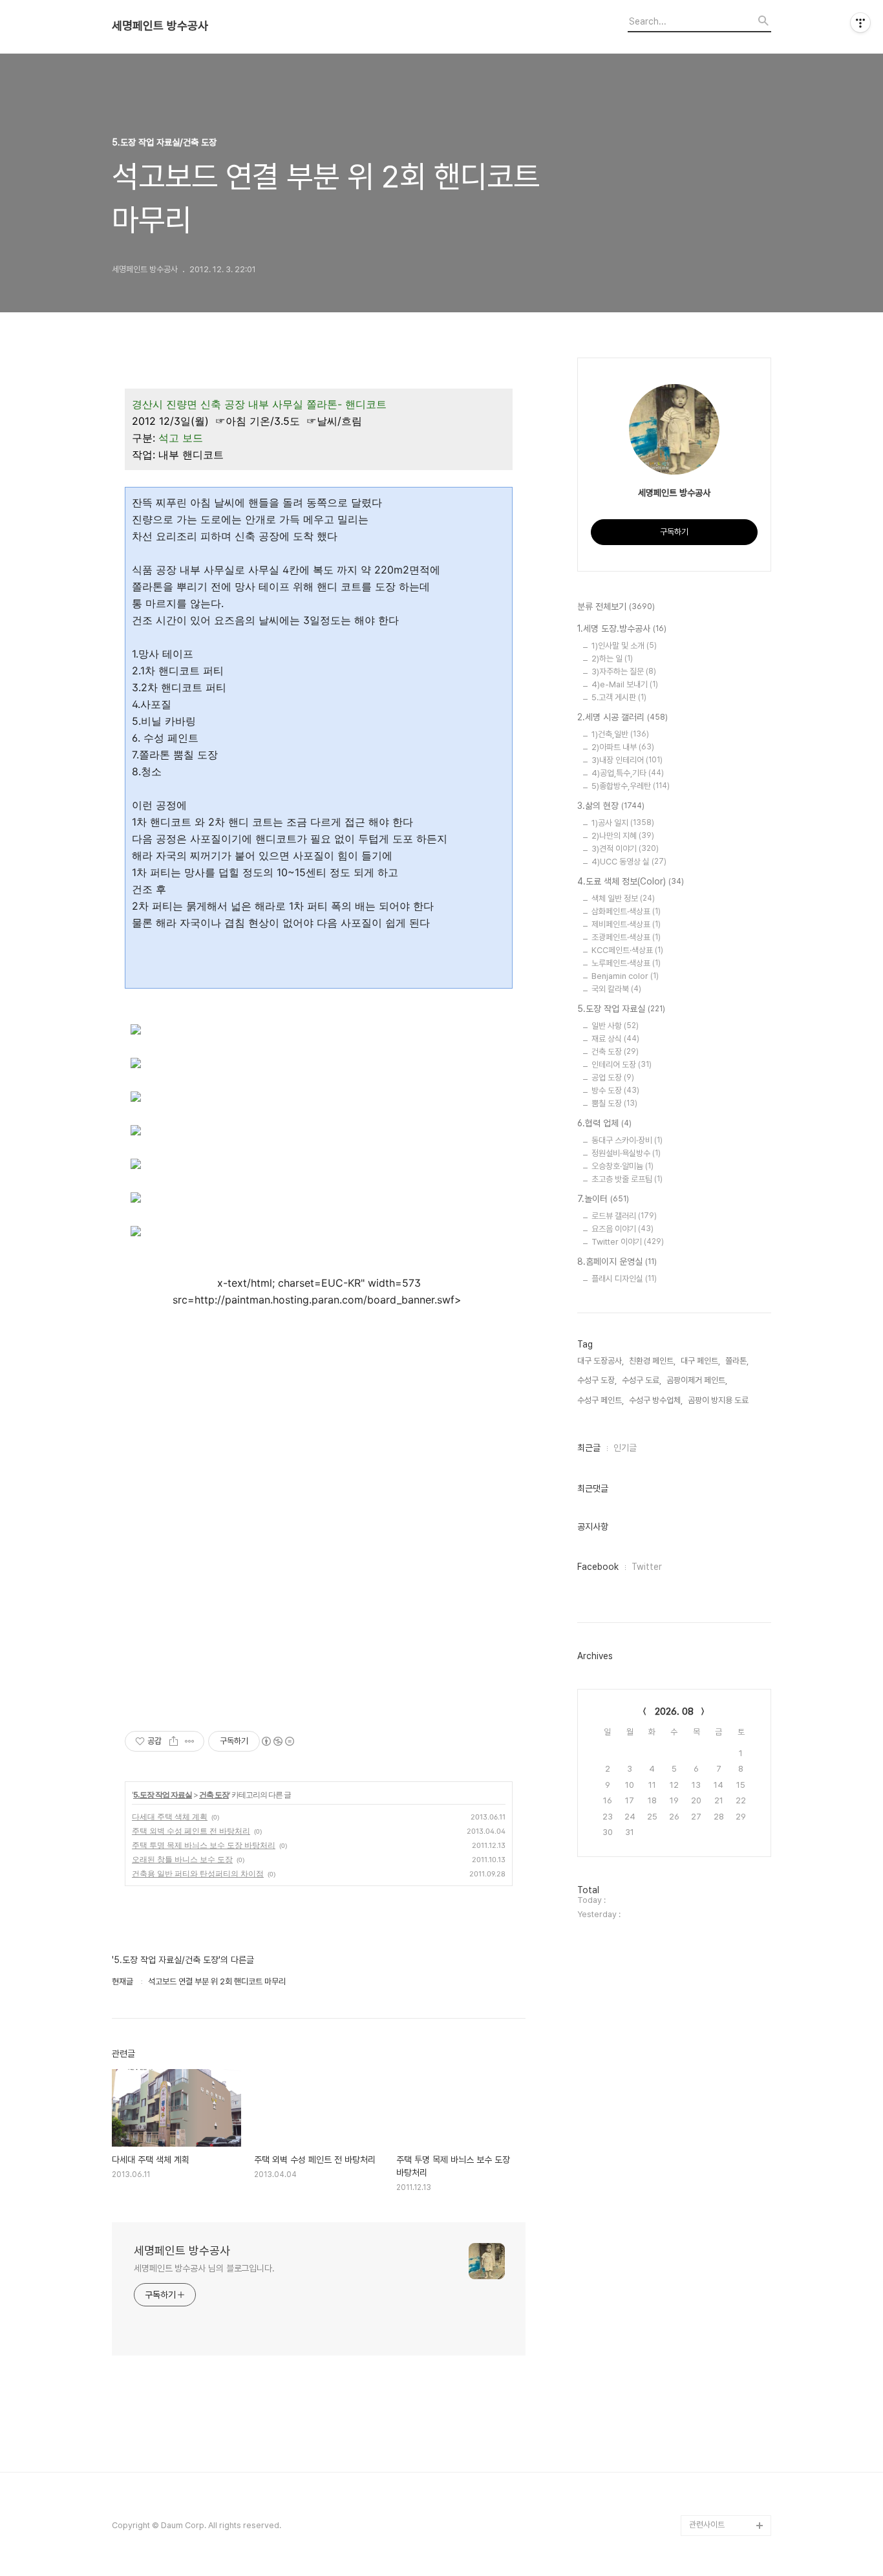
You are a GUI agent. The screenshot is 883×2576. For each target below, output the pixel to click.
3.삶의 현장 (611, 806)
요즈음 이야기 (622, 1229)
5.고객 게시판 (619, 697)
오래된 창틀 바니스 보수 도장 (182, 1859)
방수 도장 (615, 1090)
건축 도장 (214, 1795)
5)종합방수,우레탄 (631, 786)
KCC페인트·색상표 (627, 950)
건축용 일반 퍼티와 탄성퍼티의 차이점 (198, 1873)
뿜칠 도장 (614, 1103)
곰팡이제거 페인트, (697, 1380)
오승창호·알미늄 (622, 1166)
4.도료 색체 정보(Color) (631, 881)
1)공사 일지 (623, 823)
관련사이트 (707, 2525)
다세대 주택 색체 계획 (170, 1817)
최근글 (589, 1448)
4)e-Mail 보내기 (625, 684)
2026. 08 (674, 1712)
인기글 (625, 1448)
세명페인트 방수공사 (160, 26)
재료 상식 (615, 1039)
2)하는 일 (612, 659)
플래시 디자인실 (624, 1279)
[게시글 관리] (190, 1741)
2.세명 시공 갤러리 (622, 717)
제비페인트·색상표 (626, 924)
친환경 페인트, (652, 1361)
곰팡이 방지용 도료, (719, 1400)
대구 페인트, (700, 1361)
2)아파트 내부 (623, 747)
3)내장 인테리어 (627, 760)
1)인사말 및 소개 (624, 646)
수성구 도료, (642, 1380)
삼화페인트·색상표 (626, 911)
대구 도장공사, (601, 1361)
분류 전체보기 (616, 606)
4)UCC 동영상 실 (629, 862)
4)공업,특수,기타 (628, 773)
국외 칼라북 (616, 989)
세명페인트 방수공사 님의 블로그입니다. (204, 2268)
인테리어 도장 (622, 1065)
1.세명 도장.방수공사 (622, 628)
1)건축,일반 (620, 734)
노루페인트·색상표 (626, 963)
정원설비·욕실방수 (626, 1153)
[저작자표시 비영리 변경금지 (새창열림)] (277, 1741)
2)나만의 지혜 (623, 836)
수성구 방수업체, (656, 1400)
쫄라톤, (737, 1361)
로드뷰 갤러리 (624, 1216)
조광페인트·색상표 (626, 937)
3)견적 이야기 (625, 849)
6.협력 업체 (604, 1123)
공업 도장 (613, 1078)
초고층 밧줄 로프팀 (627, 1179)
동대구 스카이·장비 (627, 1140)
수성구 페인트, (601, 1400)
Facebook (598, 1567)
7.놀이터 (603, 1199)
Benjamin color (625, 976)
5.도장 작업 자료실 (163, 1795)
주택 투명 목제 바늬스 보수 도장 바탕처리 (204, 1845)
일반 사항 (615, 1026)
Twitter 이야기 (628, 1242)
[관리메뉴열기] (860, 23)
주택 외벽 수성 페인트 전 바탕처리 (191, 1831)
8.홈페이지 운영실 (617, 1261)
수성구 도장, (597, 1380)
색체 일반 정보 (623, 898)
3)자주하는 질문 (624, 671)
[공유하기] (174, 1741)
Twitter (647, 1567)
